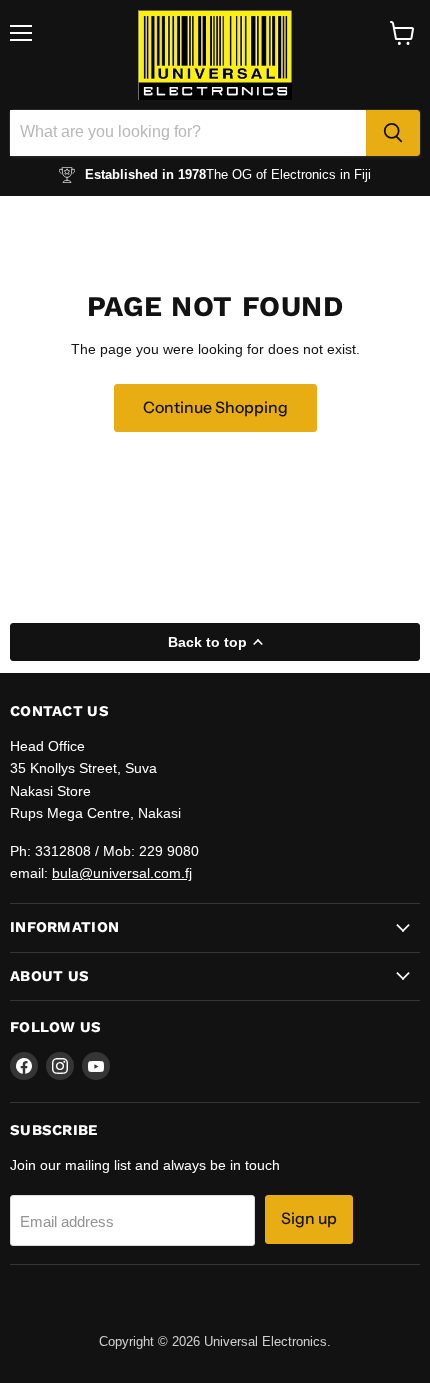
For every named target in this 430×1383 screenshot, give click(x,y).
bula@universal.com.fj (122, 873)
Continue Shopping (215, 407)
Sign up (309, 1218)
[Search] (393, 133)
